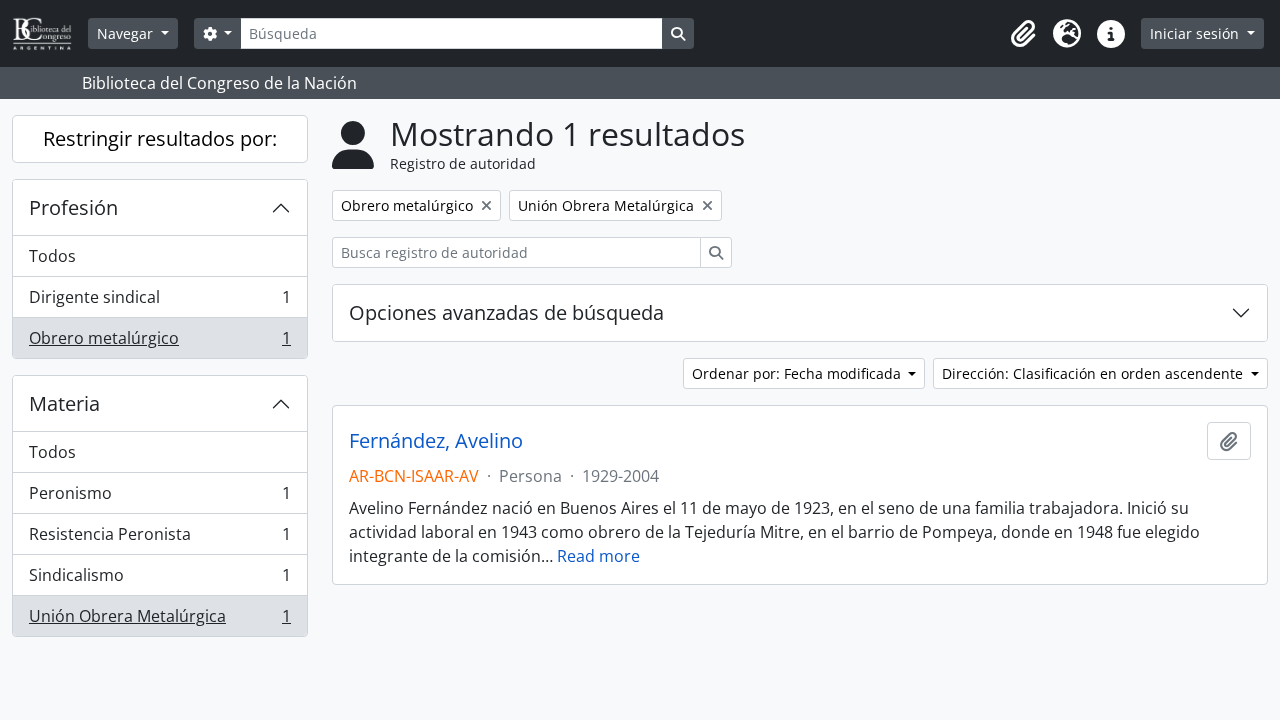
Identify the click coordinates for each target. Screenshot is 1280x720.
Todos (52, 256)
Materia (64, 403)
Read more (598, 556)
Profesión (73, 207)
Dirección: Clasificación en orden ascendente (1094, 373)
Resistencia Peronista (159, 539)
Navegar (127, 33)
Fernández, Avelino (436, 441)
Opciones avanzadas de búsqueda (506, 312)
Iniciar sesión (1196, 33)
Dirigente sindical (159, 302)
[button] (1023, 34)
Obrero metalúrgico (159, 342)
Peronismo (159, 498)
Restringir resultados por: (160, 138)
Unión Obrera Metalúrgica (159, 620)
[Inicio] (50, 33)
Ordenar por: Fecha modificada (798, 373)
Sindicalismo (159, 580)
